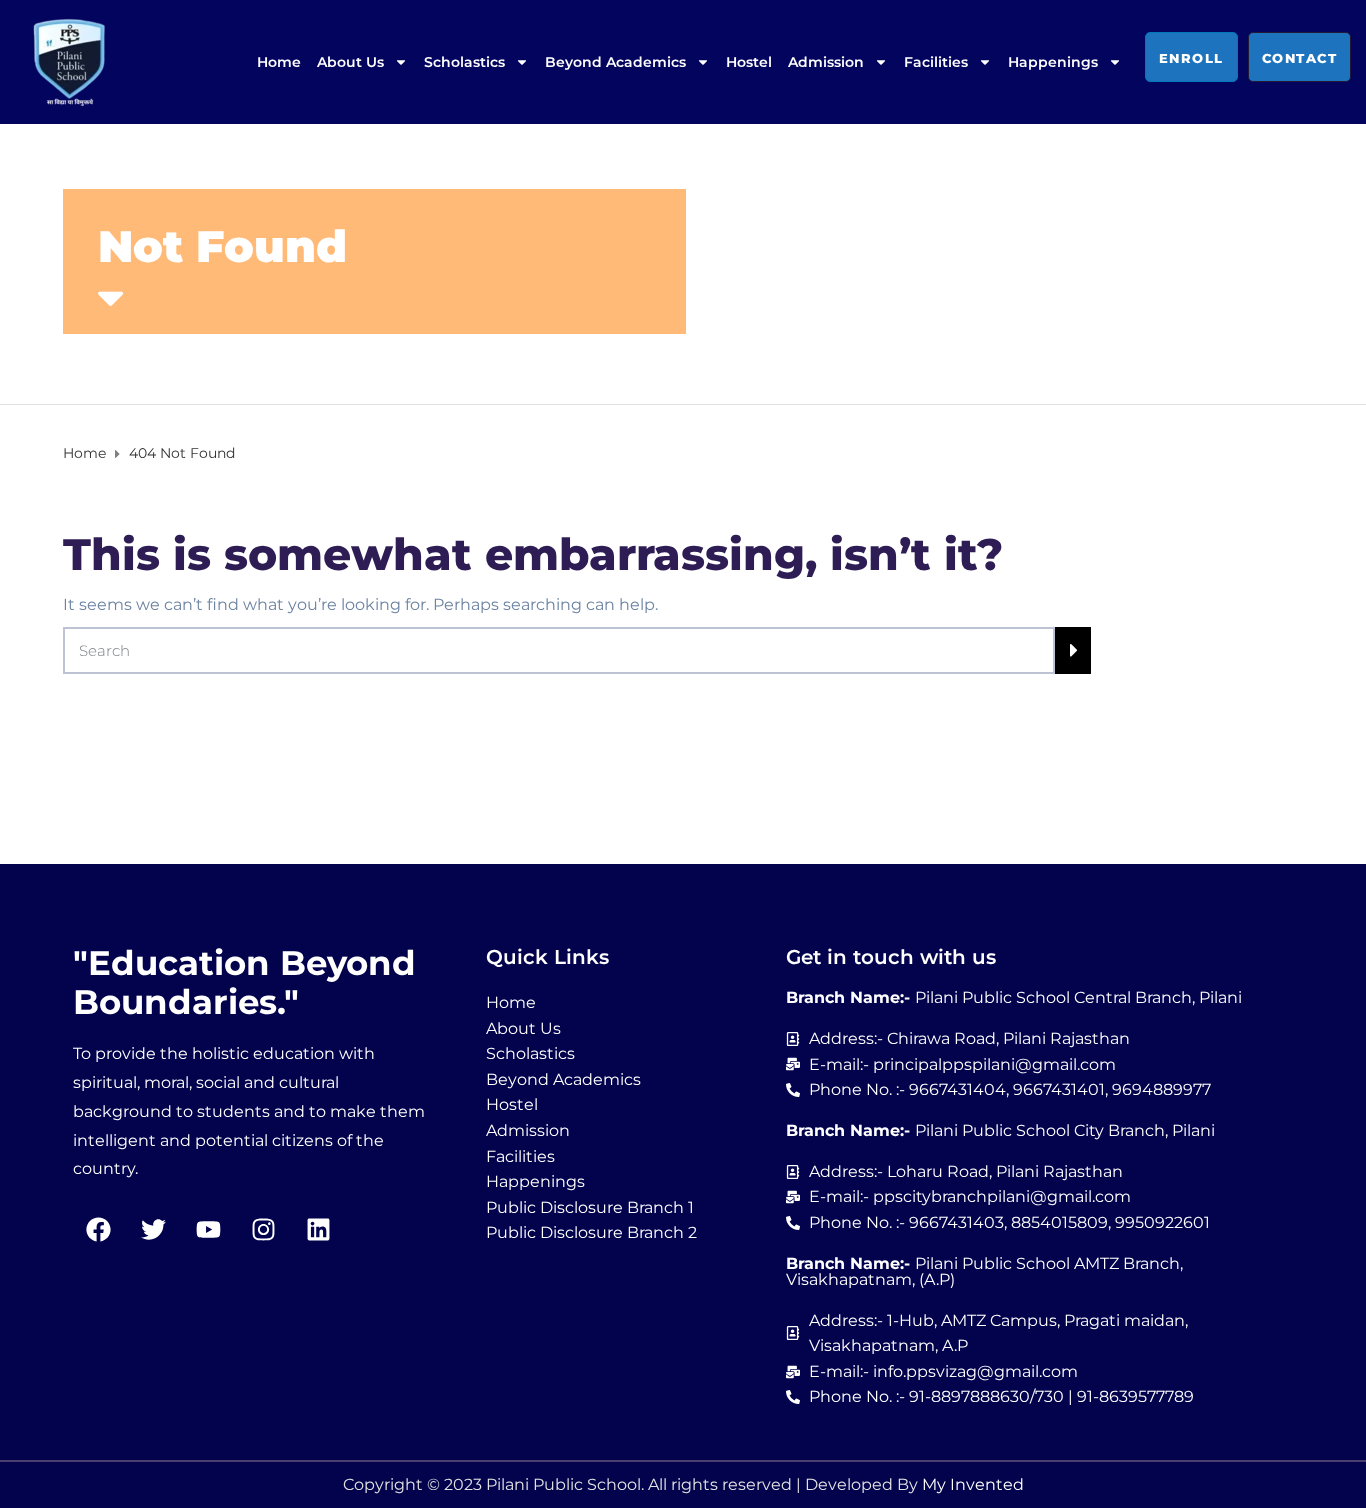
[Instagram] (263, 1229)
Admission (826, 62)
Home (279, 62)
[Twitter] (153, 1229)
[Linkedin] (318, 1229)
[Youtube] (208, 1229)
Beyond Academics (615, 62)
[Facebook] (98, 1229)
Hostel (749, 62)
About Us (350, 62)
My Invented (973, 1484)
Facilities (936, 62)
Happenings (1053, 62)
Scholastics (464, 62)
